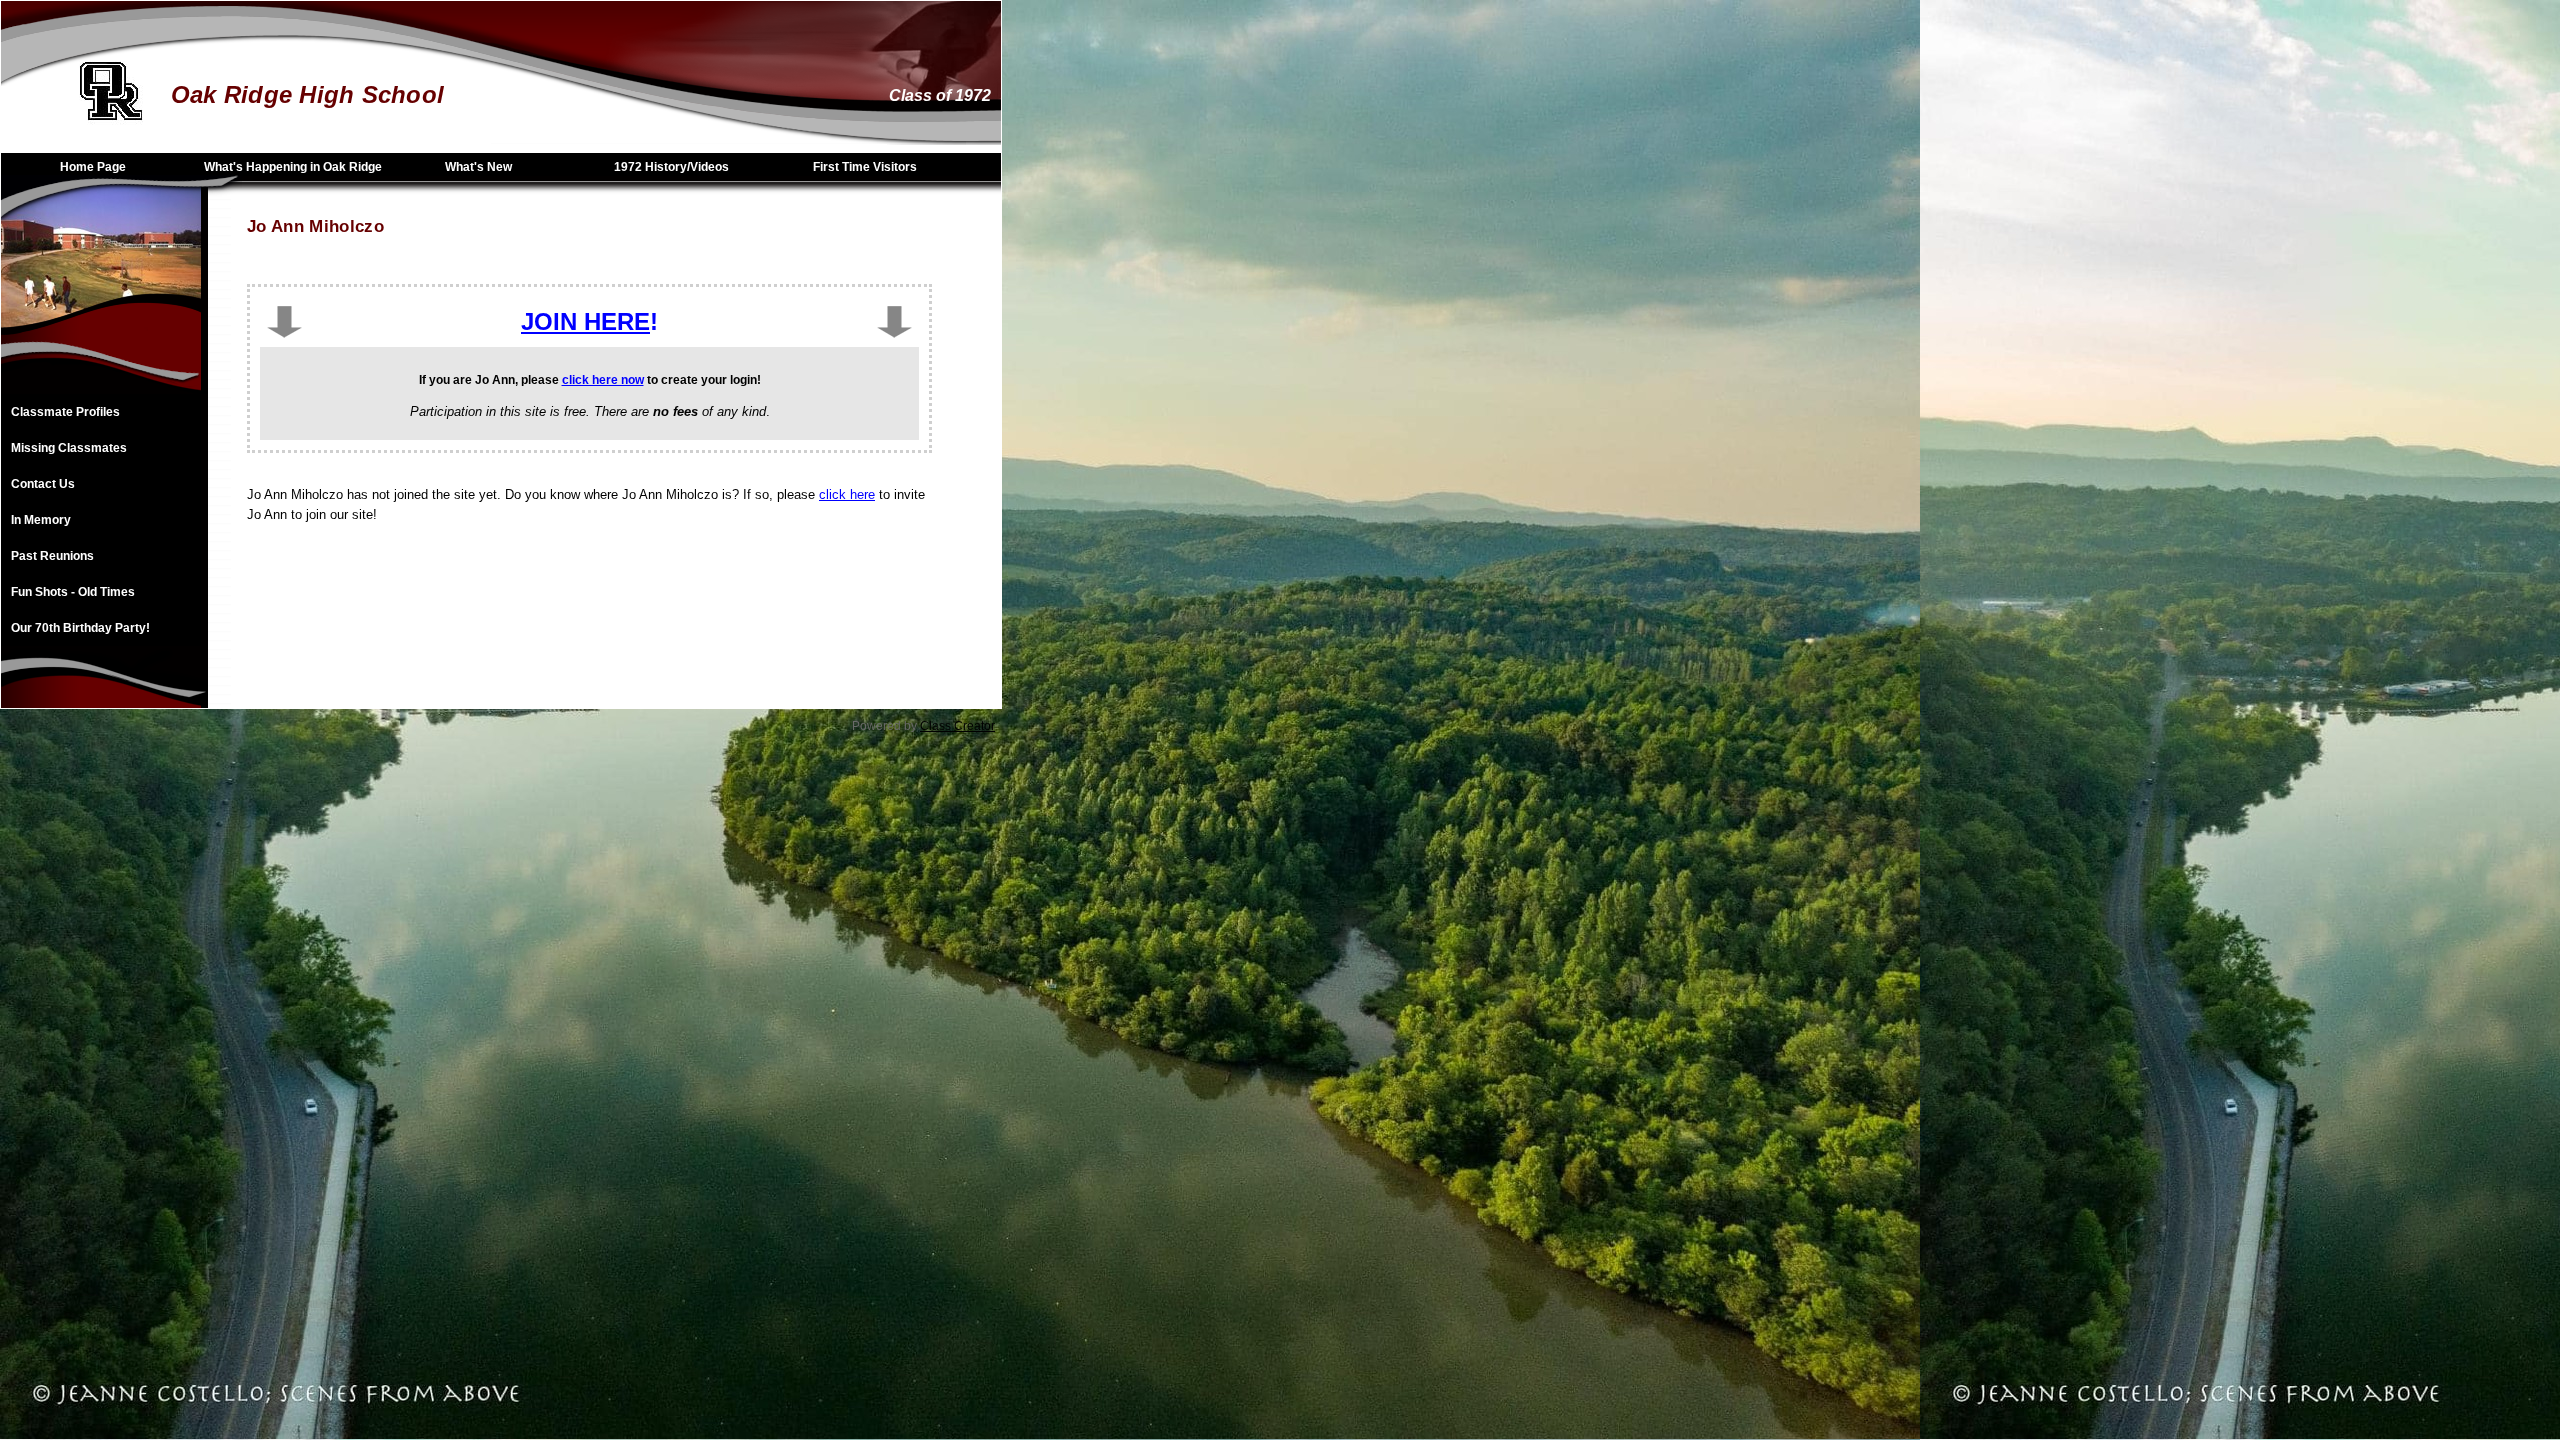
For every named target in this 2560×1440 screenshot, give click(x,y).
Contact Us (43, 484)
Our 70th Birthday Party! (80, 628)
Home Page (93, 167)
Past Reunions (52, 556)
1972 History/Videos (671, 167)
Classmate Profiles (65, 412)
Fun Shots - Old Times (73, 592)
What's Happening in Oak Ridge (293, 167)
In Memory (41, 520)
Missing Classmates (69, 448)
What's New (478, 167)
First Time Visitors (865, 167)
